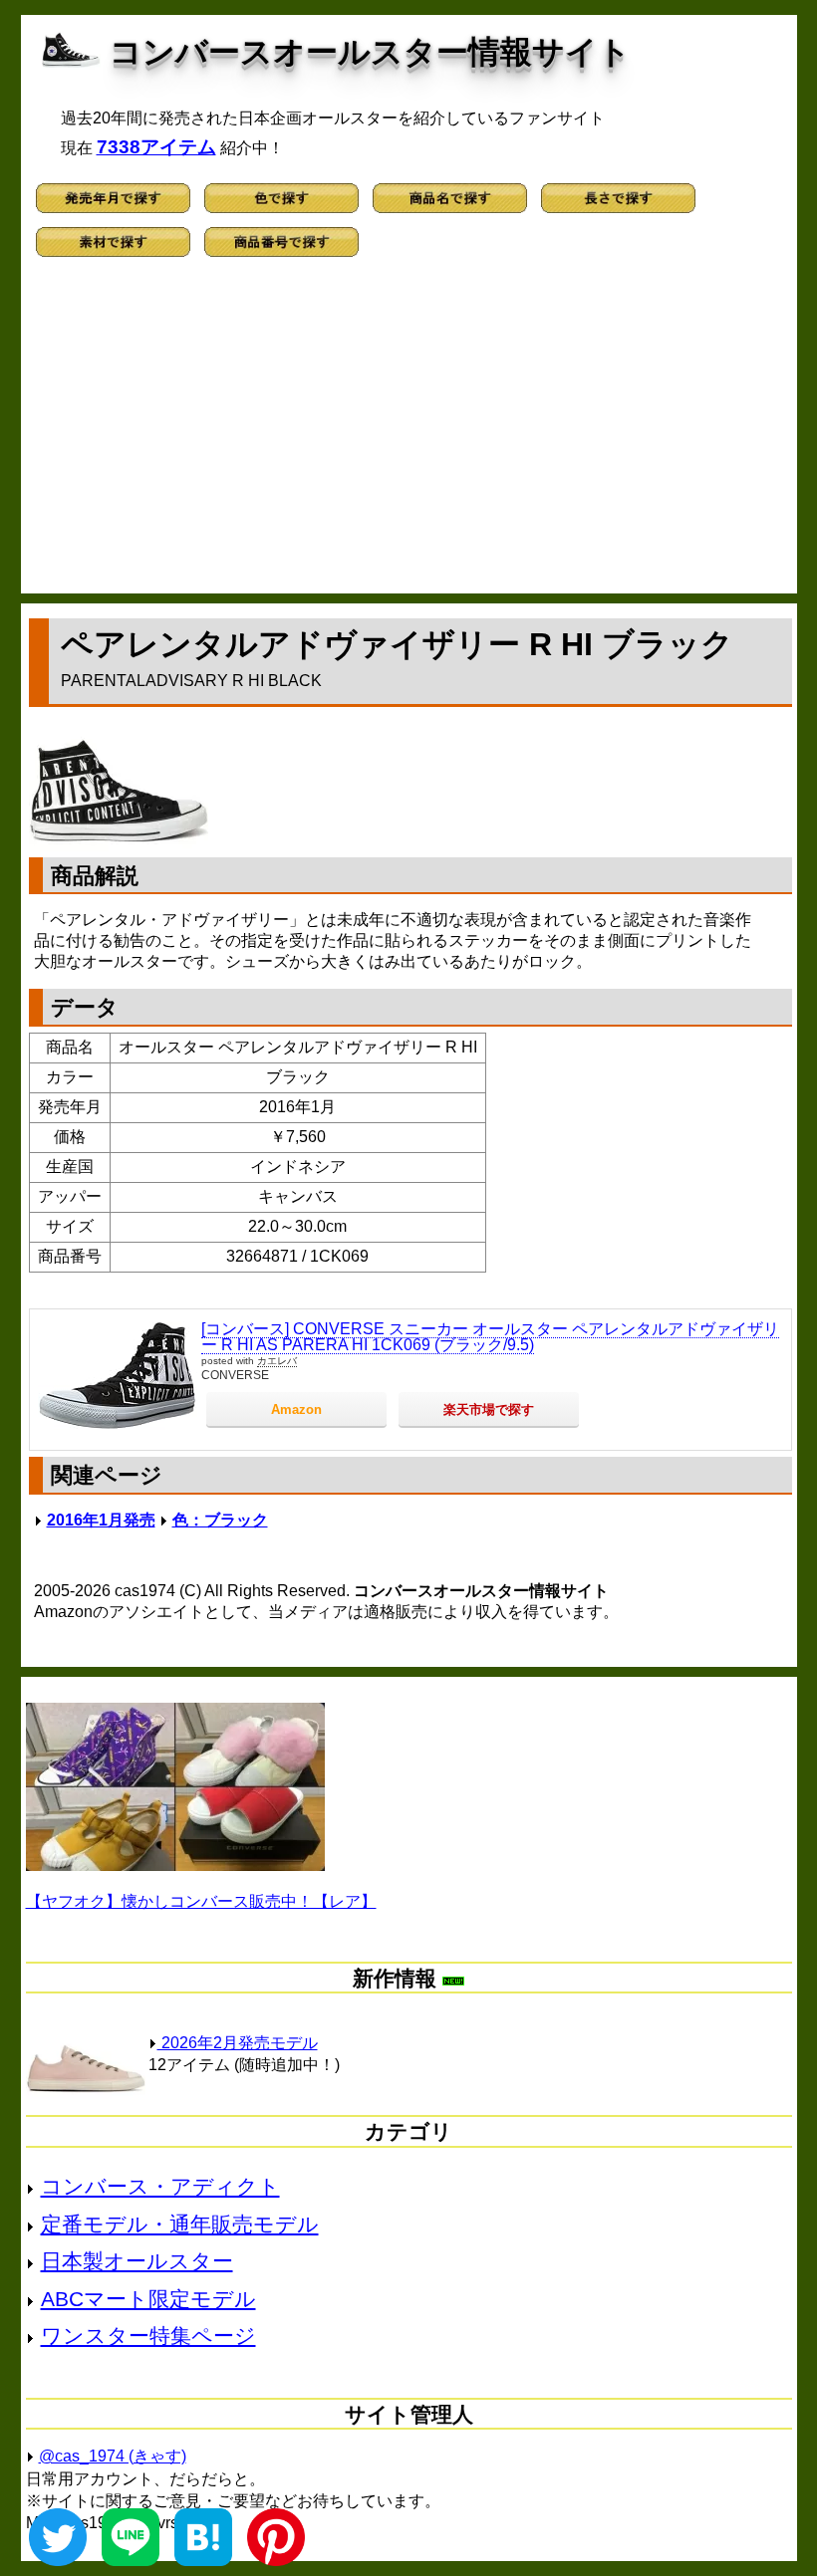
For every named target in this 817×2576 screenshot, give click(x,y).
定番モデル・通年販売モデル (180, 2224)
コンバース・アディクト (160, 2186)
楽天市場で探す (489, 1409)
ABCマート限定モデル (148, 2299)
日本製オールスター (137, 2261)
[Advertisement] (409, 434)
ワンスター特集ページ (148, 2336)
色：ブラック (220, 1520)
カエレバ (277, 1361)
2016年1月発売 (101, 1520)
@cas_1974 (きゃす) (113, 2456)
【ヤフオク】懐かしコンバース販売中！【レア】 (201, 1901)
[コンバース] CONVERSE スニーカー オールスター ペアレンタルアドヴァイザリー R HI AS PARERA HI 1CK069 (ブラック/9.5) (490, 1337)
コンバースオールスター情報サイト (370, 52)
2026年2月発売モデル (238, 2043)
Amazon (296, 1409)
